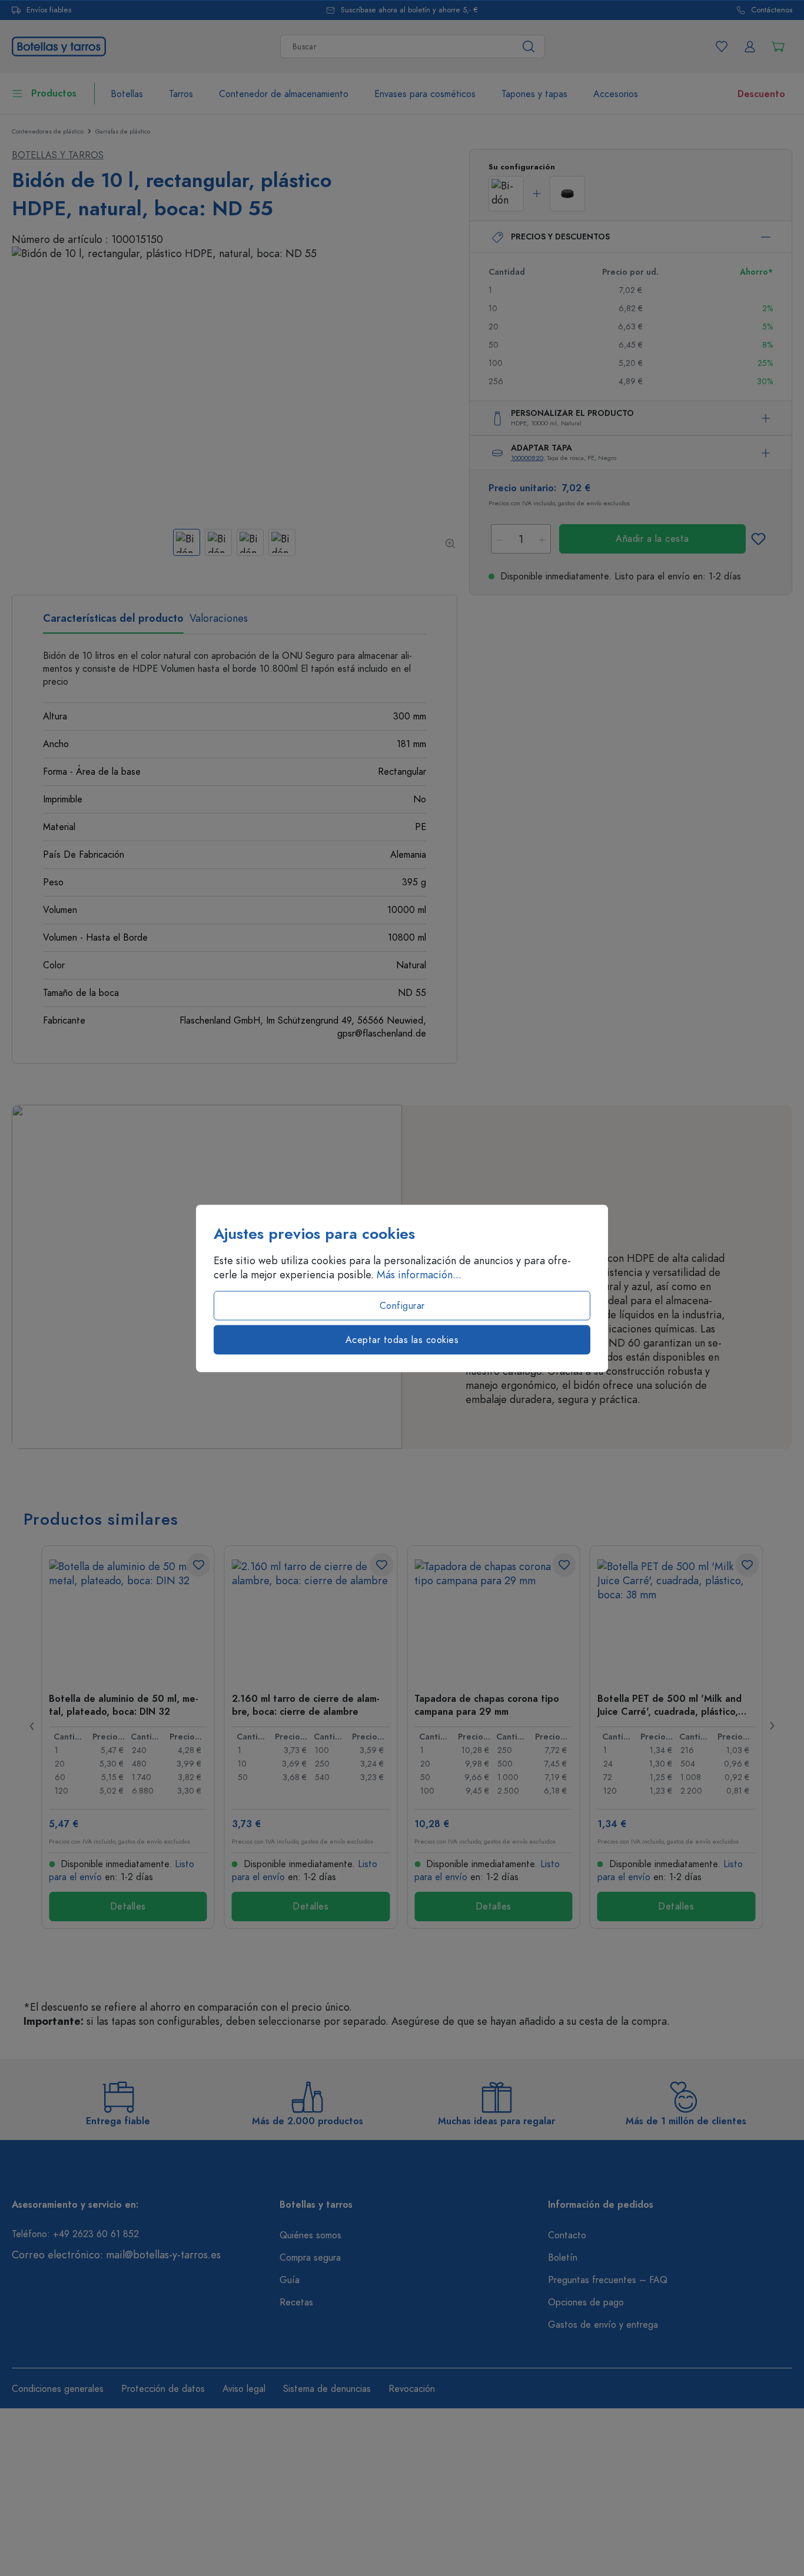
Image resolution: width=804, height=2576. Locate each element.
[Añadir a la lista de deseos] (758, 539)
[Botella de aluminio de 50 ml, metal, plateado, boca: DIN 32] (128, 1618)
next (772, 1726)
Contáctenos (772, 10)
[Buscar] (529, 46)
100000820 (527, 458)
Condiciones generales (58, 2389)
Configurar (402, 1305)
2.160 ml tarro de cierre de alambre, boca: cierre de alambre (306, 1705)
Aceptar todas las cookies (402, 1339)
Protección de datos (163, 2389)
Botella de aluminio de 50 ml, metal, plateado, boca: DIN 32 (124, 1705)
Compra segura (310, 2258)
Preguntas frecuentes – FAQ (608, 2280)
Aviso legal (244, 2389)
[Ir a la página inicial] (59, 45)
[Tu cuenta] (750, 46)
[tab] (113, 622)
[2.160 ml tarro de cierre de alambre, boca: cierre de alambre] (311, 1618)
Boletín (563, 2258)
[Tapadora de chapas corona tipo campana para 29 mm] (494, 1618)
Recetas (296, 2302)
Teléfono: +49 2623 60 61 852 (75, 2234)
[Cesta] (778, 46)
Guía (290, 2280)
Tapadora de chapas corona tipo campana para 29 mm (487, 1705)
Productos (54, 94)
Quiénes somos (310, 2235)
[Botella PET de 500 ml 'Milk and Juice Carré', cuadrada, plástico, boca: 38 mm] (677, 1618)
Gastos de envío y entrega (603, 2325)
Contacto (567, 2235)
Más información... (419, 1274)
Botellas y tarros (58, 155)
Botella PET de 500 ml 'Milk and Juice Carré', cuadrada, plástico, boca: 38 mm (670, 1705)
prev (32, 1726)
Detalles (128, 1907)
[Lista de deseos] (722, 46)
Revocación (412, 2389)
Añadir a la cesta (652, 539)
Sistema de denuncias (327, 2389)
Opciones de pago (586, 2302)
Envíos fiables (49, 10)
